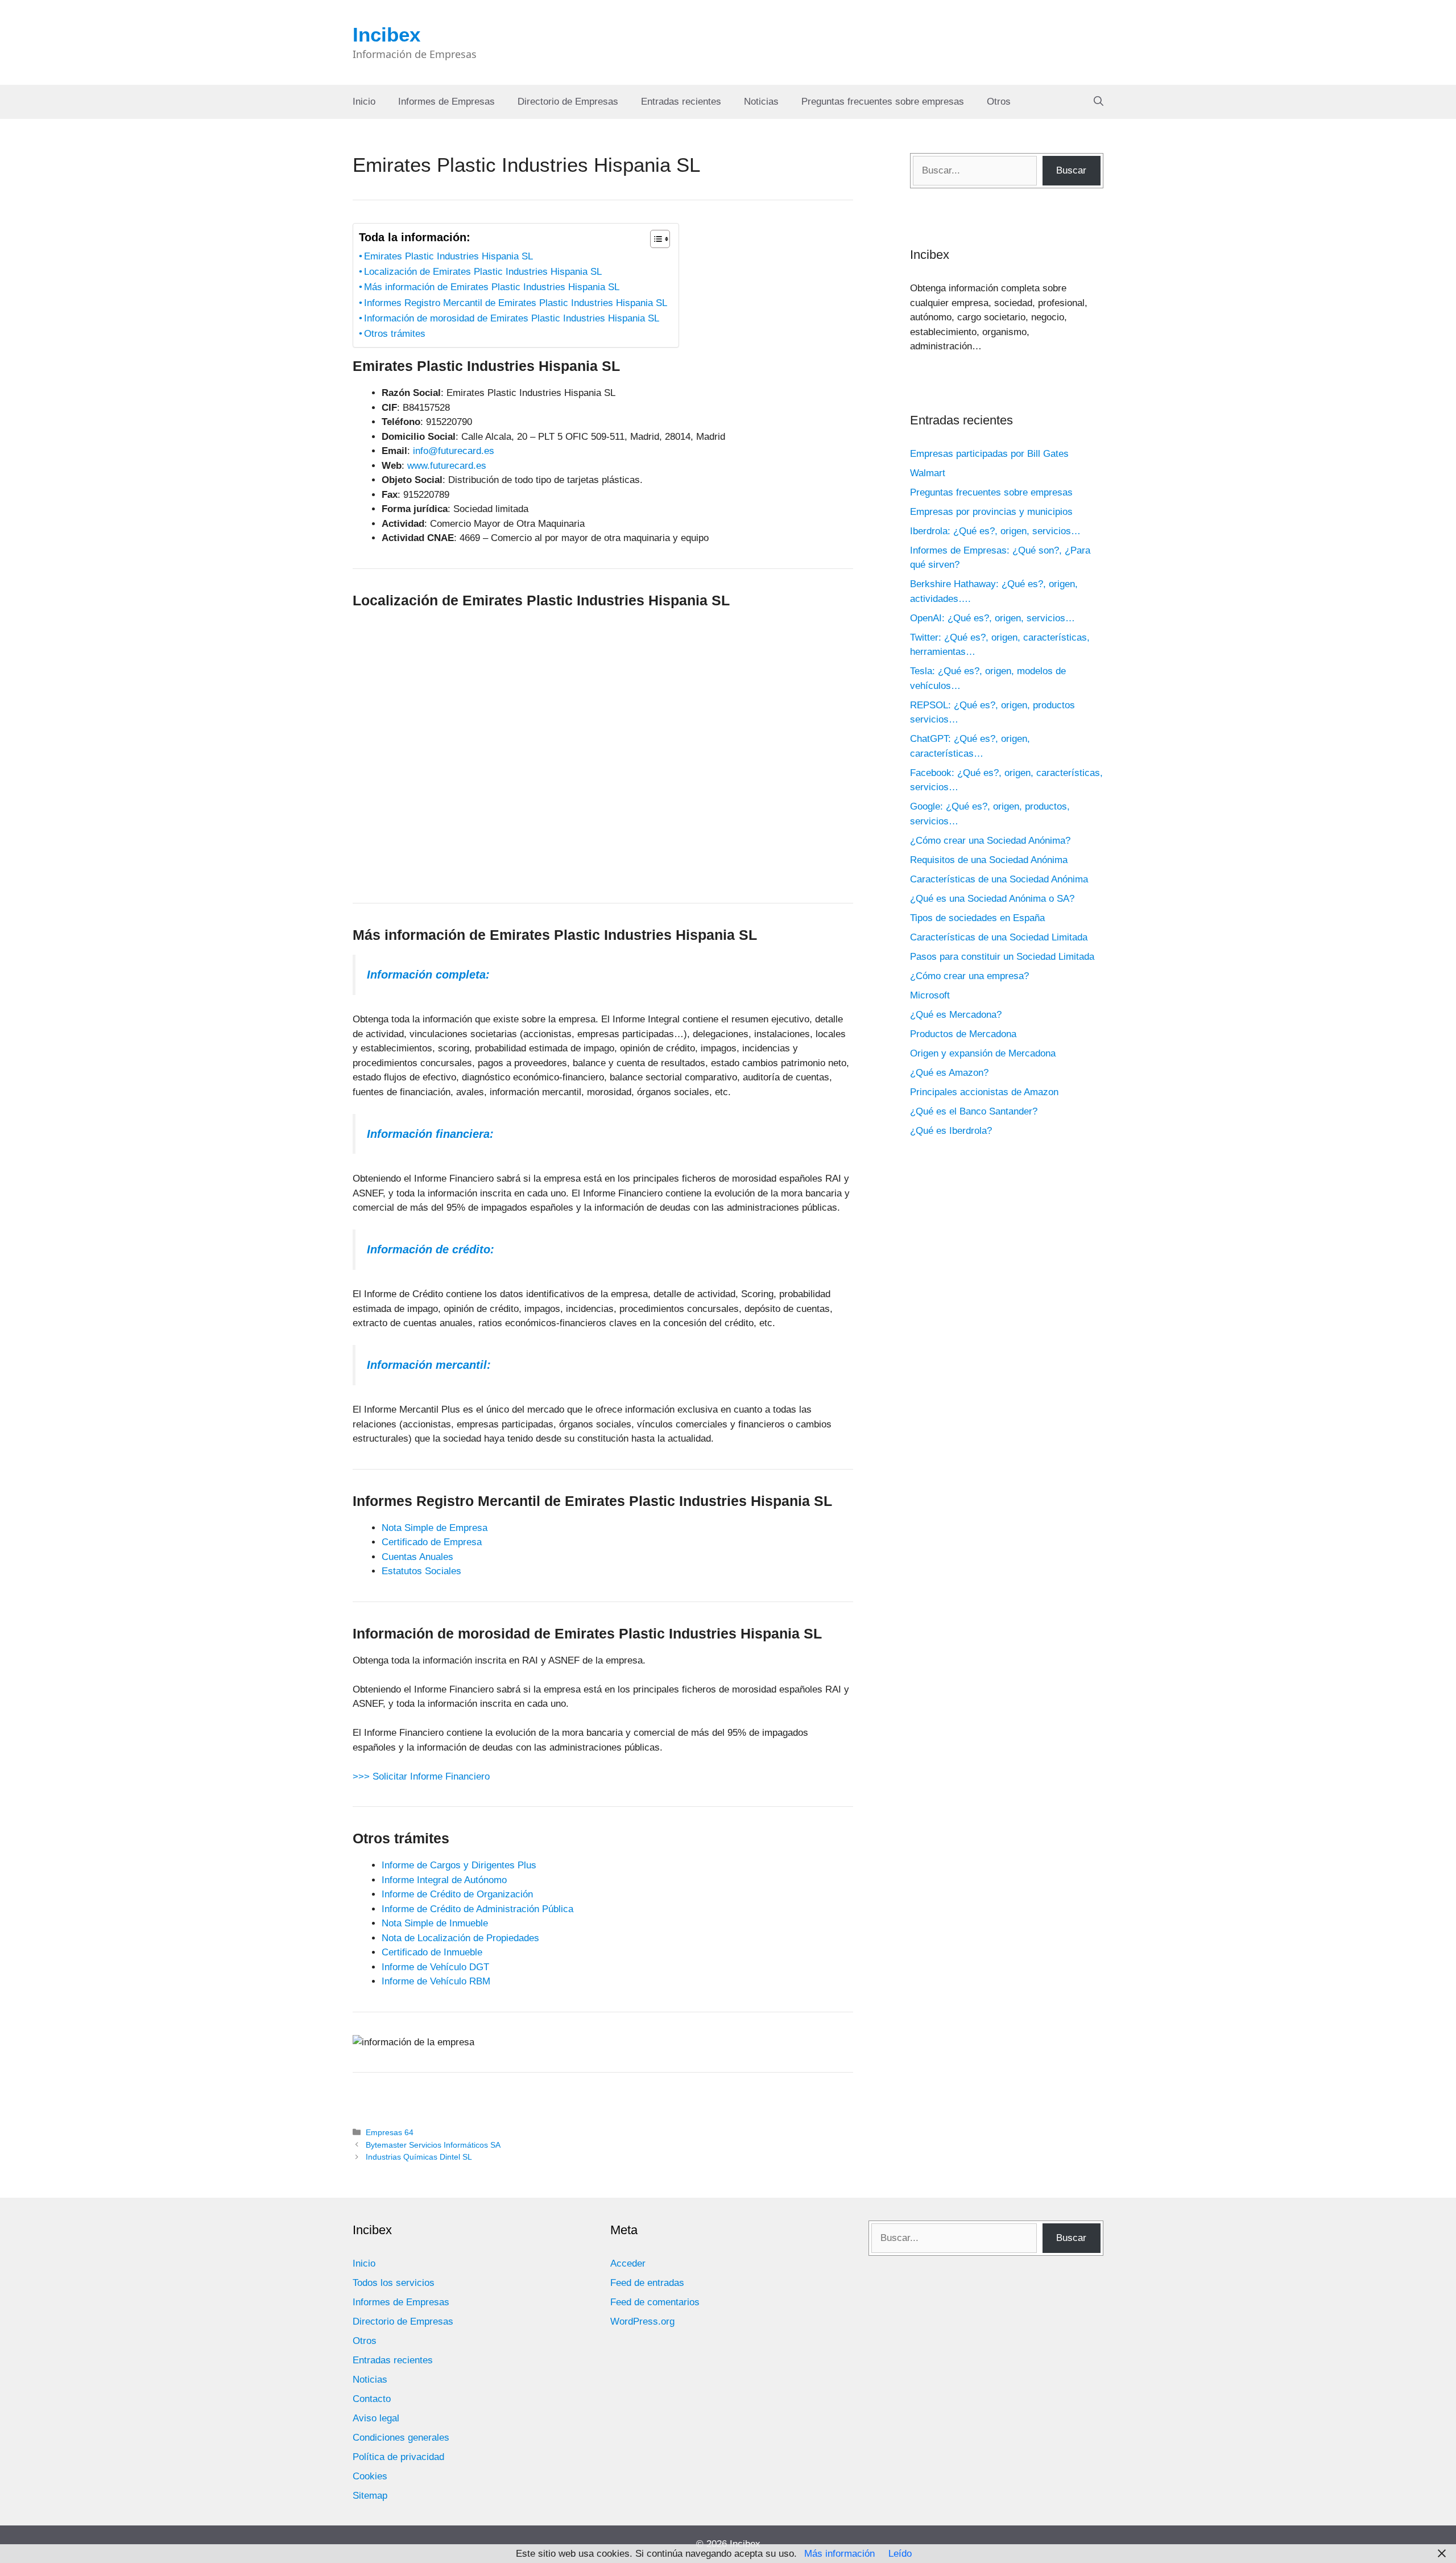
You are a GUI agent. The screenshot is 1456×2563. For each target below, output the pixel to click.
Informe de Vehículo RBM (436, 1981)
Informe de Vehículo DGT (435, 1967)
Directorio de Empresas (568, 102)
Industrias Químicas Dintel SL (419, 2157)
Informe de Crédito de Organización (457, 1894)
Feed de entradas (647, 2283)
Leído (900, 2554)
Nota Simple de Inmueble (435, 1923)
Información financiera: (430, 1134)
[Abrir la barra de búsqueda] (1099, 102)
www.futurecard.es (447, 466)
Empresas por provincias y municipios (991, 512)
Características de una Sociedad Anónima (999, 879)
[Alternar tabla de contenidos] (654, 239)
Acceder (628, 2263)
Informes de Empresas (446, 102)
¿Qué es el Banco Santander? (974, 1111)
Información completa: (428, 975)
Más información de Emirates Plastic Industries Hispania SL (492, 287)
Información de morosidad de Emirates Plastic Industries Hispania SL (512, 318)
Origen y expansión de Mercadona (983, 1053)
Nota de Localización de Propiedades (460, 1938)
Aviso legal (376, 2418)
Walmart (928, 473)
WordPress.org (642, 2321)
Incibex (386, 34)
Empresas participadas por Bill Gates (989, 454)
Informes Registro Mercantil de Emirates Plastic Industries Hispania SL (516, 303)
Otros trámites (395, 334)
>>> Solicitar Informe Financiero (421, 1776)
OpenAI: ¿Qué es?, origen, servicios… (992, 618)
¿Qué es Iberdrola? (951, 1131)
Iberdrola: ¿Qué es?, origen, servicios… (995, 531)
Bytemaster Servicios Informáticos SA (433, 2145)
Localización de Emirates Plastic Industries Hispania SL (483, 272)
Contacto (372, 2399)
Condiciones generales (401, 2438)
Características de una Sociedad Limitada (999, 937)
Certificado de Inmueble (432, 1952)
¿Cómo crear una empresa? (969, 976)
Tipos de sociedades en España (977, 918)
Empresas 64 (390, 2132)
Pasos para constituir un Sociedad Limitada (1002, 957)
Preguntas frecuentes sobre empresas (883, 102)
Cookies (370, 2476)
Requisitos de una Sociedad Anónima (989, 860)
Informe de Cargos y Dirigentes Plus (459, 1865)
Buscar (1071, 170)
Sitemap (370, 2496)
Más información (839, 2554)
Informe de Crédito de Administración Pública (477, 1909)
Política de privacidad (398, 2457)
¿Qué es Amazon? (949, 1073)
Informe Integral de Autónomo (444, 1880)
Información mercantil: (429, 1365)
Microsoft (930, 995)
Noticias (761, 102)
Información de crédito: (431, 1249)
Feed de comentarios (655, 2302)
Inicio (364, 102)
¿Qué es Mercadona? (956, 1015)
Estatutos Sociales (421, 1571)
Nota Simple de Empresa (435, 1528)
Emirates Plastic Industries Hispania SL (448, 256)
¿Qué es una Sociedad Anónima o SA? (992, 899)
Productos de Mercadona (963, 1034)
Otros (999, 102)
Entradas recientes (681, 102)
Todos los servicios (394, 2283)
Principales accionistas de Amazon (984, 1092)
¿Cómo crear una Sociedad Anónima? (990, 841)
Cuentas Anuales (417, 1557)
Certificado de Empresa (432, 1542)
